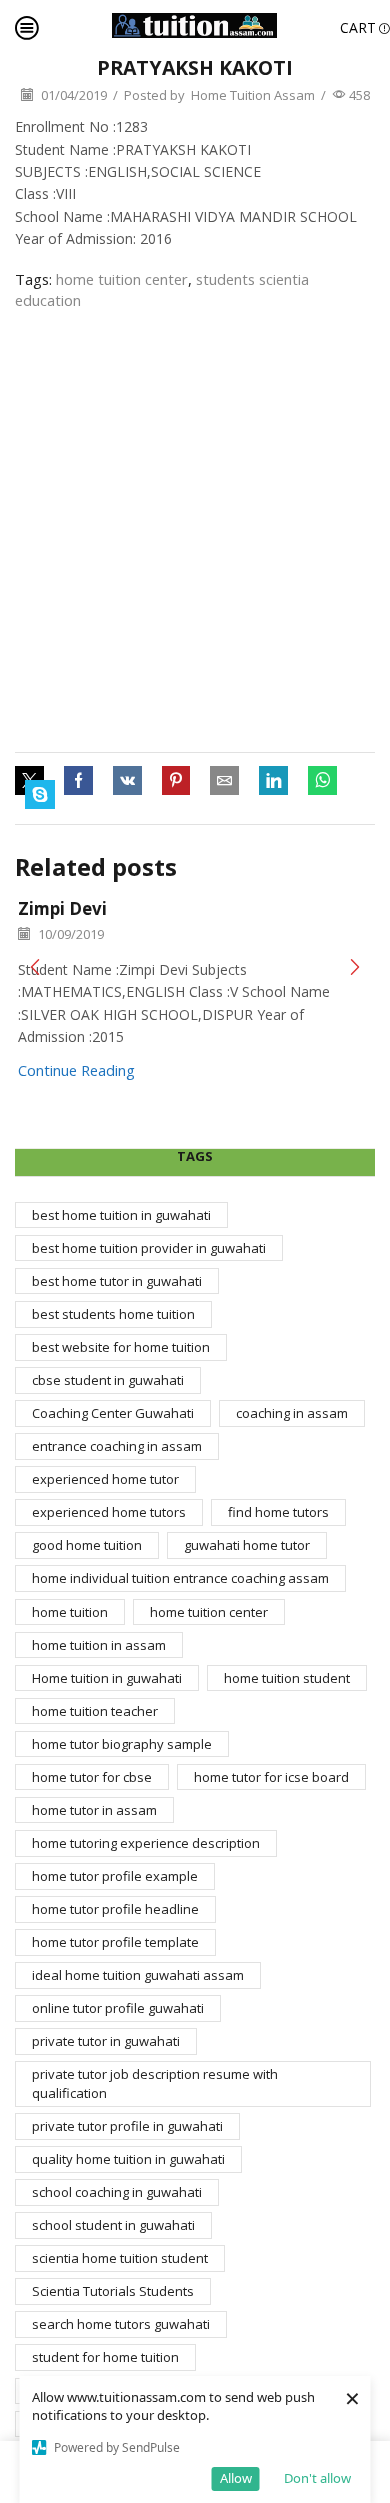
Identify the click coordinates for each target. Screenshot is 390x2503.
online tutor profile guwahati (118, 2008)
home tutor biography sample (122, 1744)
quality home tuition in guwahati (128, 2159)
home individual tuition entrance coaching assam (180, 1578)
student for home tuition (105, 2357)
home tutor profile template (115, 1942)
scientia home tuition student (120, 2258)
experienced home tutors (109, 1512)
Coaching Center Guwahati (113, 1413)
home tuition (70, 1612)
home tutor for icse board (271, 1777)
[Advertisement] (195, 532)
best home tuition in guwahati (121, 1215)
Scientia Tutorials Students (113, 2291)
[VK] (127, 781)
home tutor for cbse (92, 1777)
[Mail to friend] (224, 781)
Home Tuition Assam (253, 95)
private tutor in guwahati (106, 2041)
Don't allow (317, 2478)
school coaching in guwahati (117, 2192)
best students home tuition (113, 1314)
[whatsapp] (322, 781)
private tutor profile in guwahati (127, 2126)
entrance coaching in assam (117, 1446)
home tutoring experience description (146, 1843)
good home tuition (87, 1545)
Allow (236, 2478)
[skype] (35, 795)
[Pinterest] (176, 781)
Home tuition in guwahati (107, 1678)
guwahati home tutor (247, 1545)
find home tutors (278, 1512)
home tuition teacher (95, 1711)
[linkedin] (273, 781)
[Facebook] (78, 781)
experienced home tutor (105, 1479)
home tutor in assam (94, 1810)
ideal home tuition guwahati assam (138, 1975)
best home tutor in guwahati (117, 1281)
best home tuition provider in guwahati (149, 1248)
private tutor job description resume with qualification (155, 2083)
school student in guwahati (113, 2225)
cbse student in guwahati (108, 1380)
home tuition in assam (99, 1645)
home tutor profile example (115, 1876)
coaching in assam (292, 1413)
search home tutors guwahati (121, 2324)
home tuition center (122, 279)
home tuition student (287, 1678)
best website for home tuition (121, 1347)
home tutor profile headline (115, 1909)
